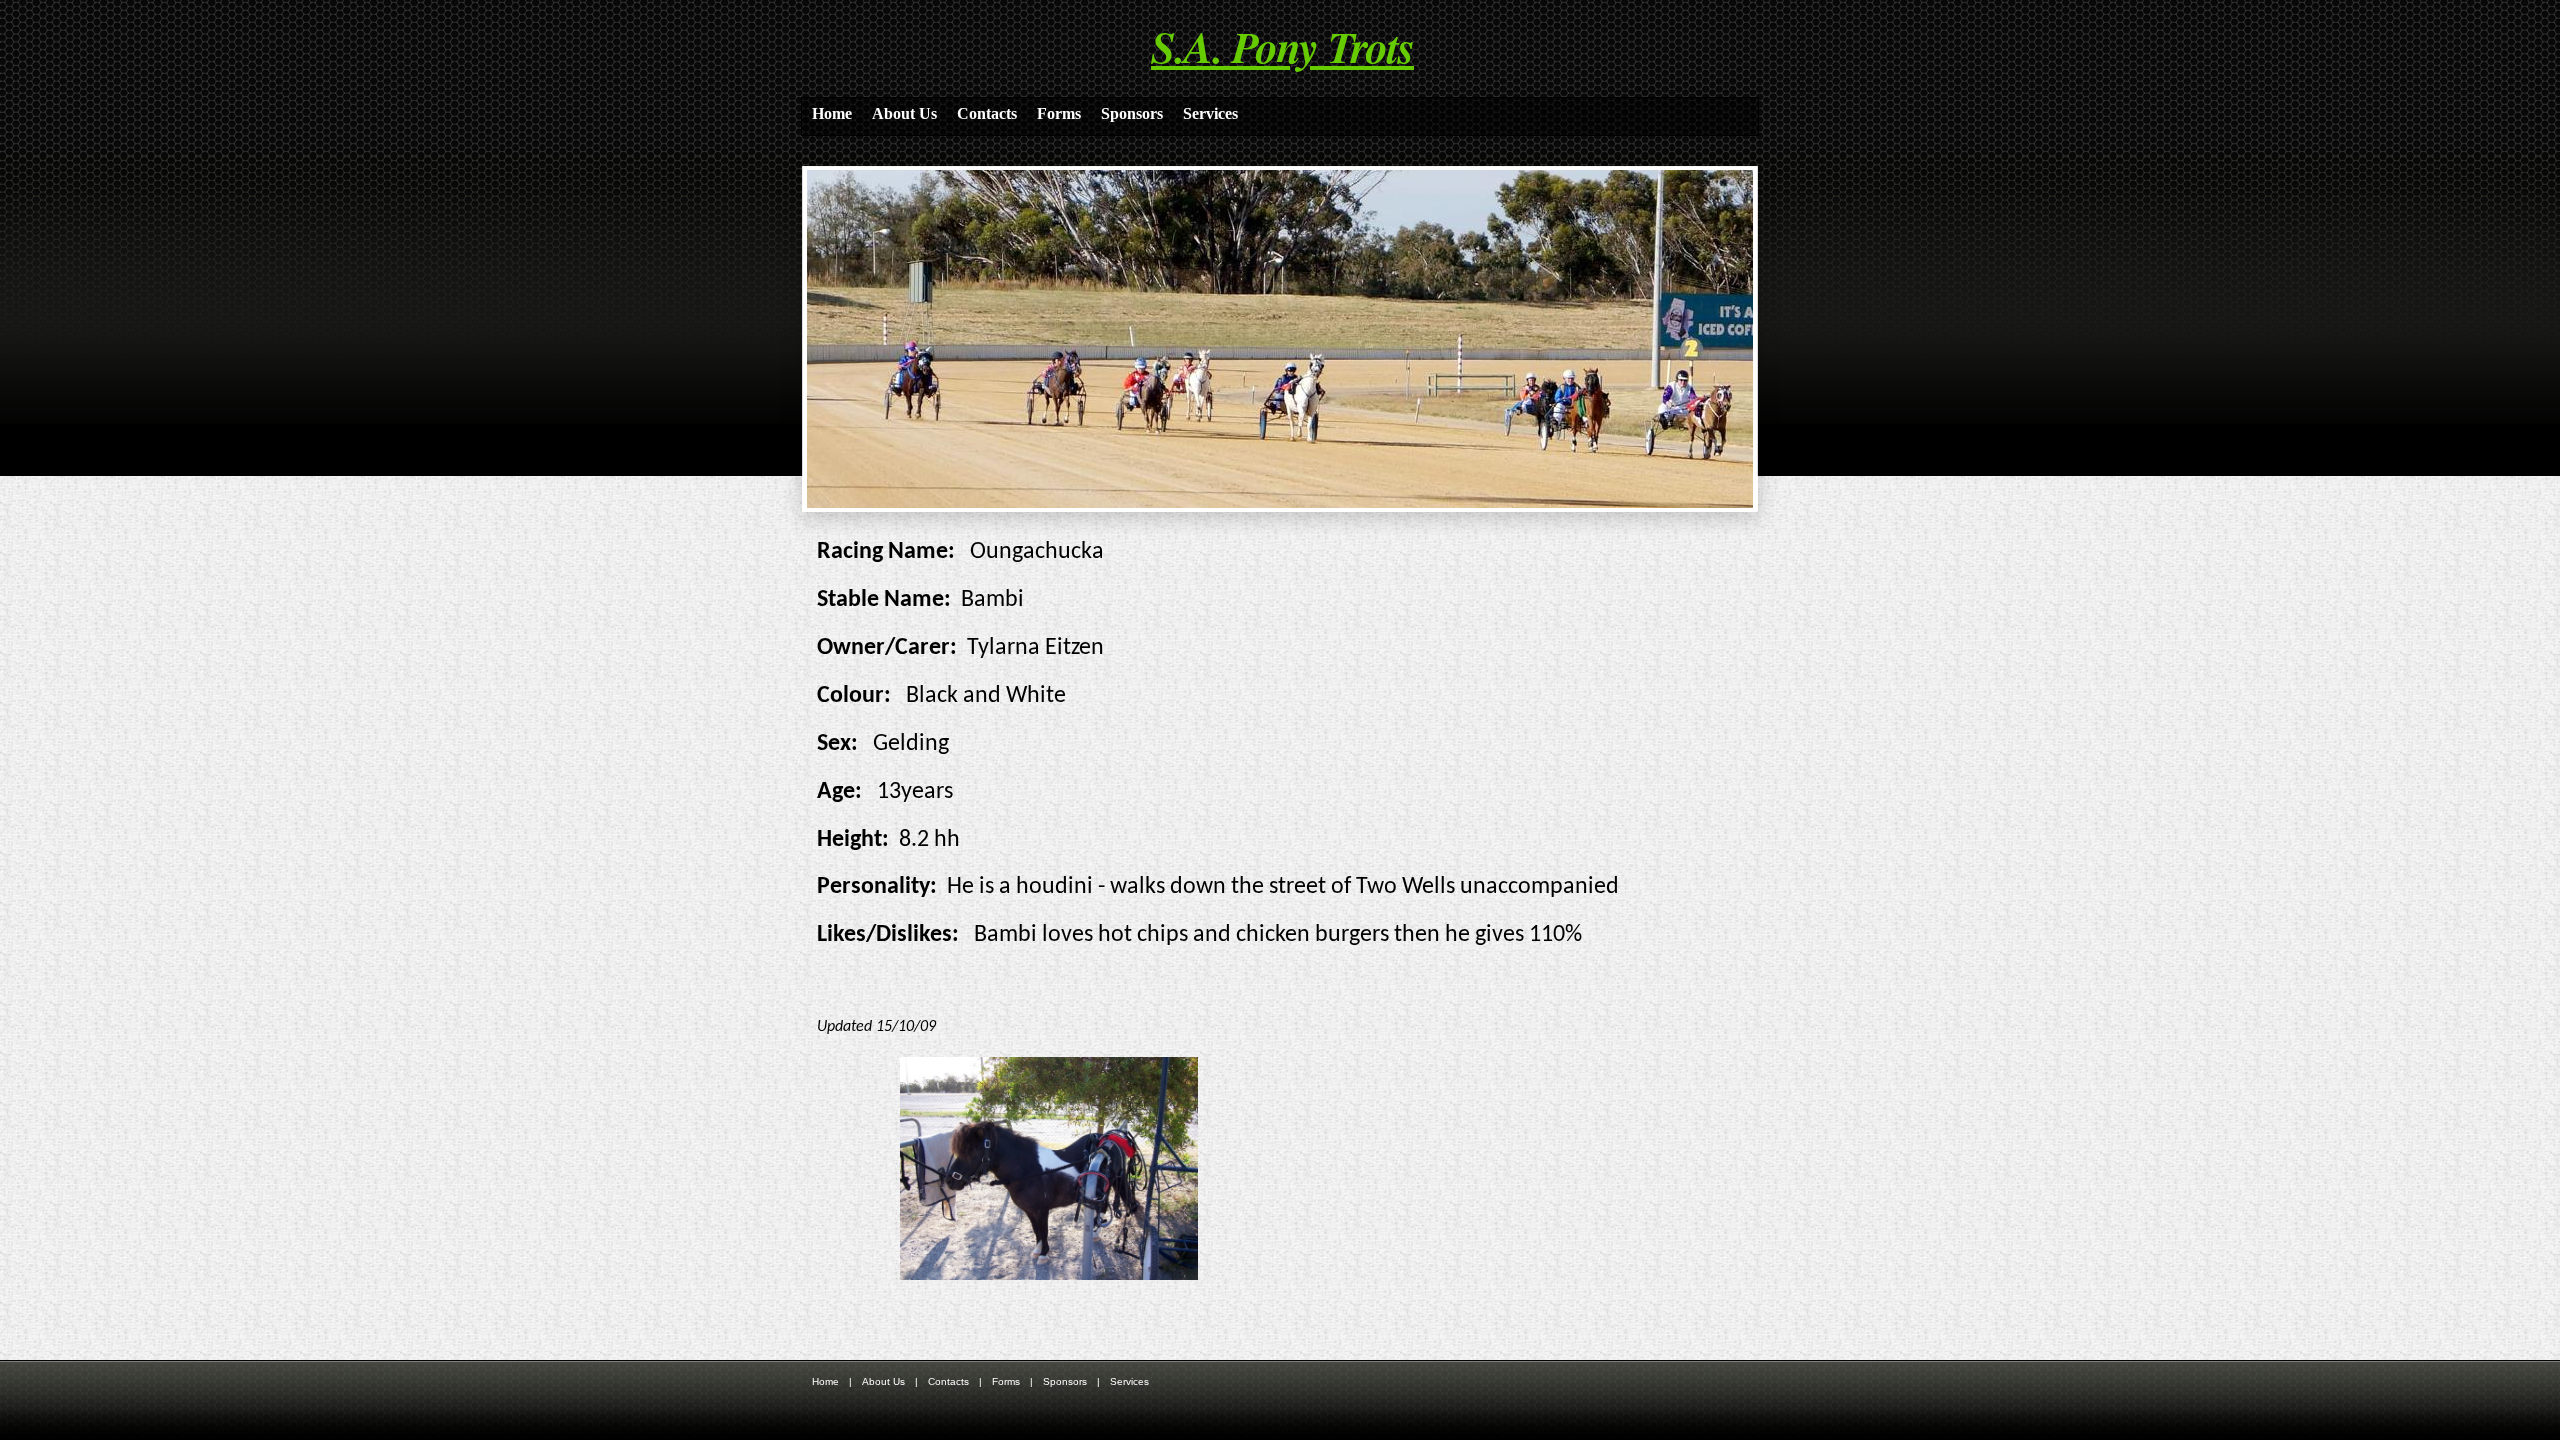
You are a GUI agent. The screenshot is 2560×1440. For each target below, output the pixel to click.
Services (1210, 113)
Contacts (987, 113)
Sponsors (1132, 113)
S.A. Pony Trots (1282, 46)
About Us (904, 113)
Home (832, 113)
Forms (1059, 113)
